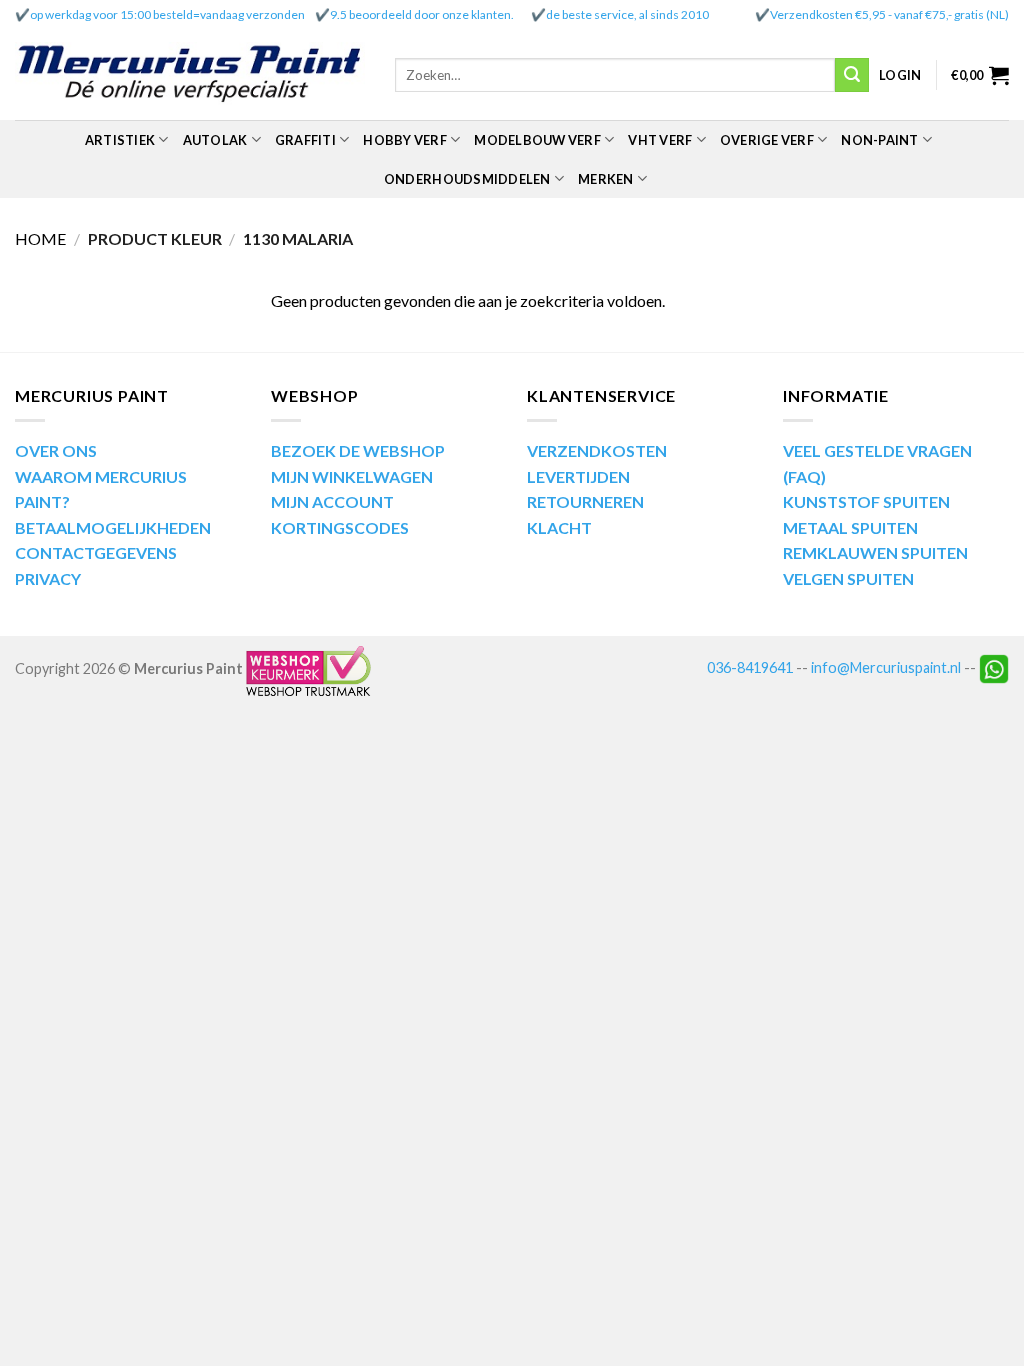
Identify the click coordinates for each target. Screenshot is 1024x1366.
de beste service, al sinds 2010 (627, 14)
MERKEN (606, 179)
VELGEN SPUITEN (848, 578)
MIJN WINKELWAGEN (352, 476)
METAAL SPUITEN (850, 527)
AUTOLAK (215, 140)
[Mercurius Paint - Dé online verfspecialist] (190, 75)
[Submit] (852, 75)
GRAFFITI (305, 140)
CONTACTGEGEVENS (96, 552)
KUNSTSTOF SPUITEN (866, 501)
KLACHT (559, 527)
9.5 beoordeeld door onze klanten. (422, 14)
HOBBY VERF (405, 140)
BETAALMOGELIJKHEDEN (113, 527)
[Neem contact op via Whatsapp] (994, 667)
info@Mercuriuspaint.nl (886, 667)
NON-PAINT (879, 140)
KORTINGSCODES (340, 527)
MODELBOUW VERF (537, 140)
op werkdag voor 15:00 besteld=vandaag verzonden (167, 14)
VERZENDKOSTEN (597, 450)
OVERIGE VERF (767, 140)
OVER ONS (56, 450)
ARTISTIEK (120, 140)
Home (40, 238)
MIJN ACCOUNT (332, 501)
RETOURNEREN (585, 501)
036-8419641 (750, 667)
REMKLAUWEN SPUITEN (875, 552)
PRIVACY (48, 578)
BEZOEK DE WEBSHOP (358, 450)
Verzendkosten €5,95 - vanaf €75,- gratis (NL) (889, 14)
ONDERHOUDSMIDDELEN (467, 179)
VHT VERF (660, 140)
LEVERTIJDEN (578, 476)
